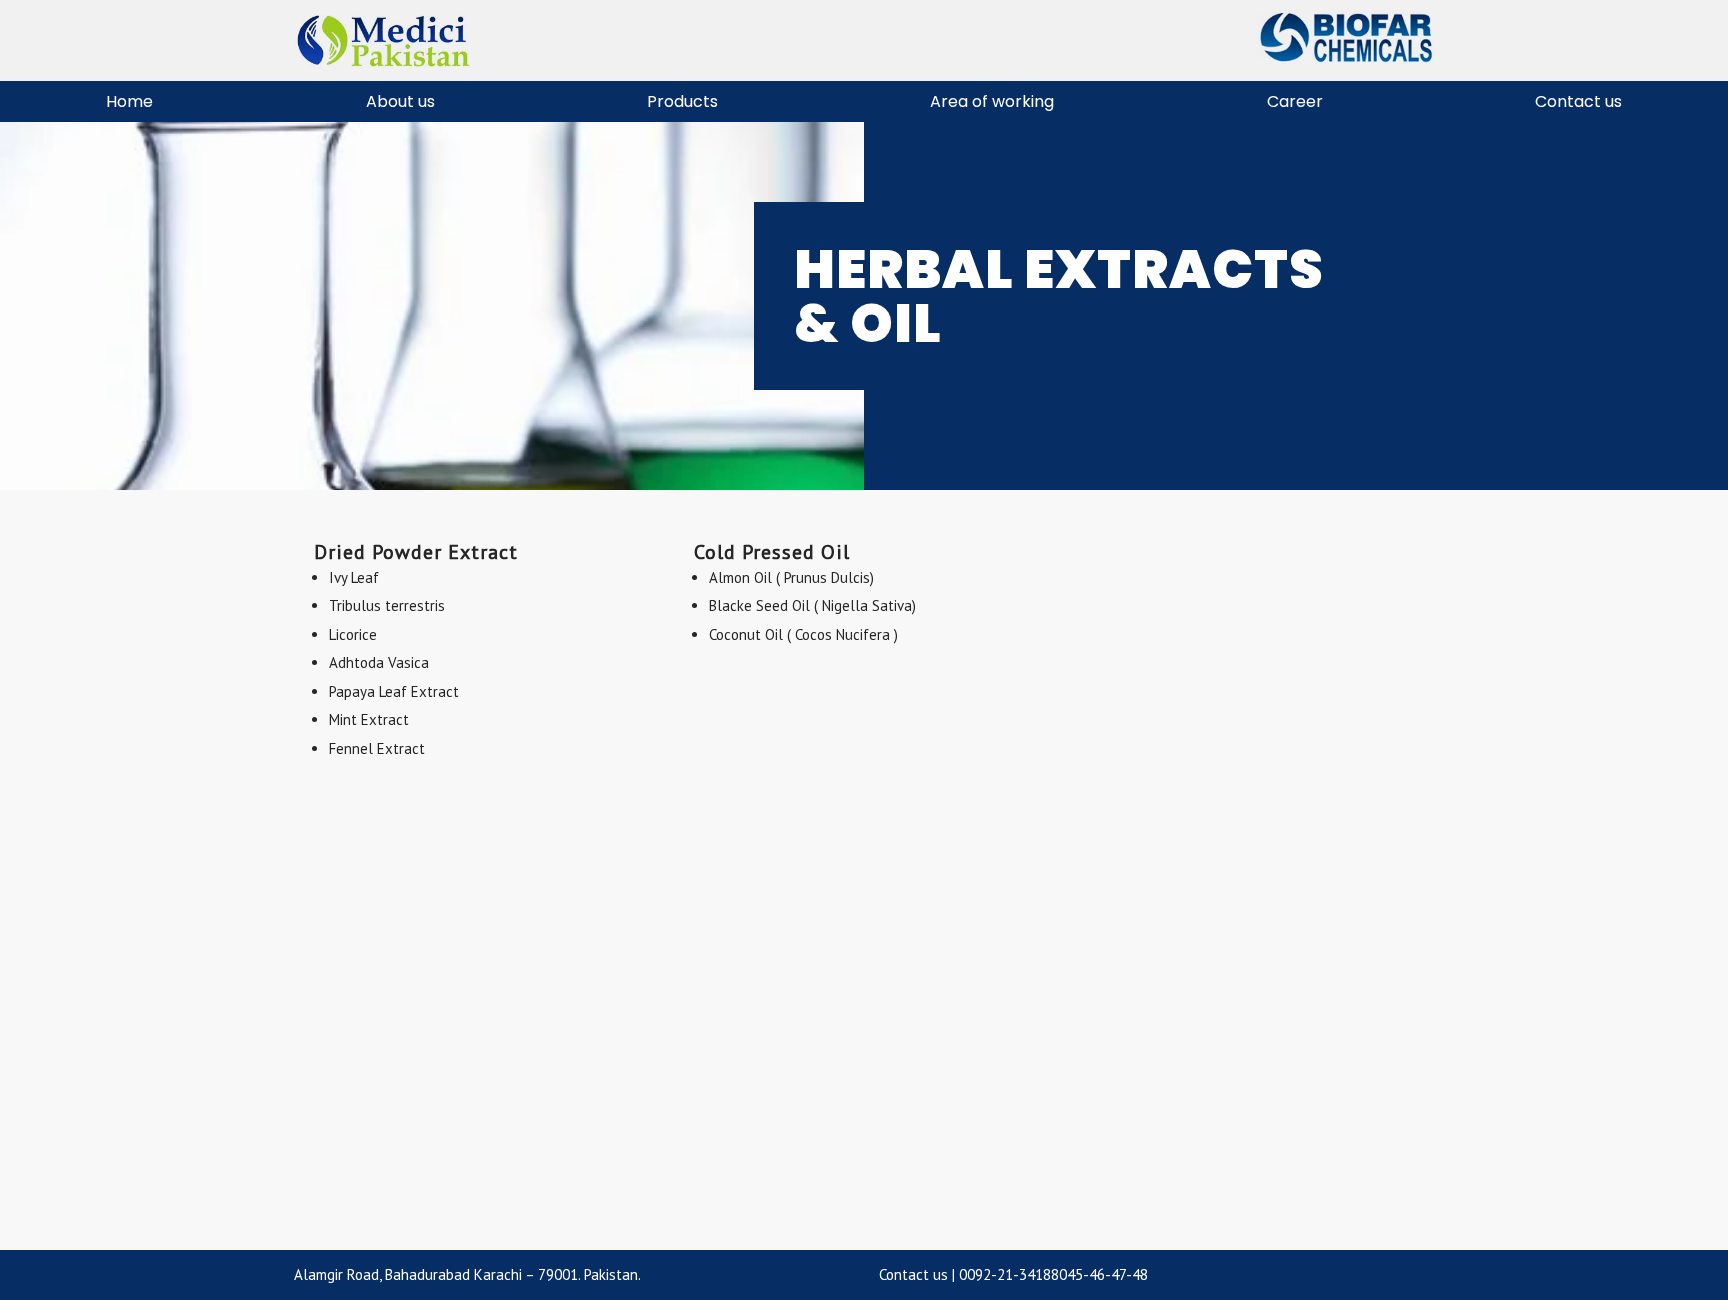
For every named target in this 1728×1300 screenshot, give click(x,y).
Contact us (1578, 101)
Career (1295, 101)
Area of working (992, 101)
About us (400, 101)
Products (682, 101)
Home (129, 101)
